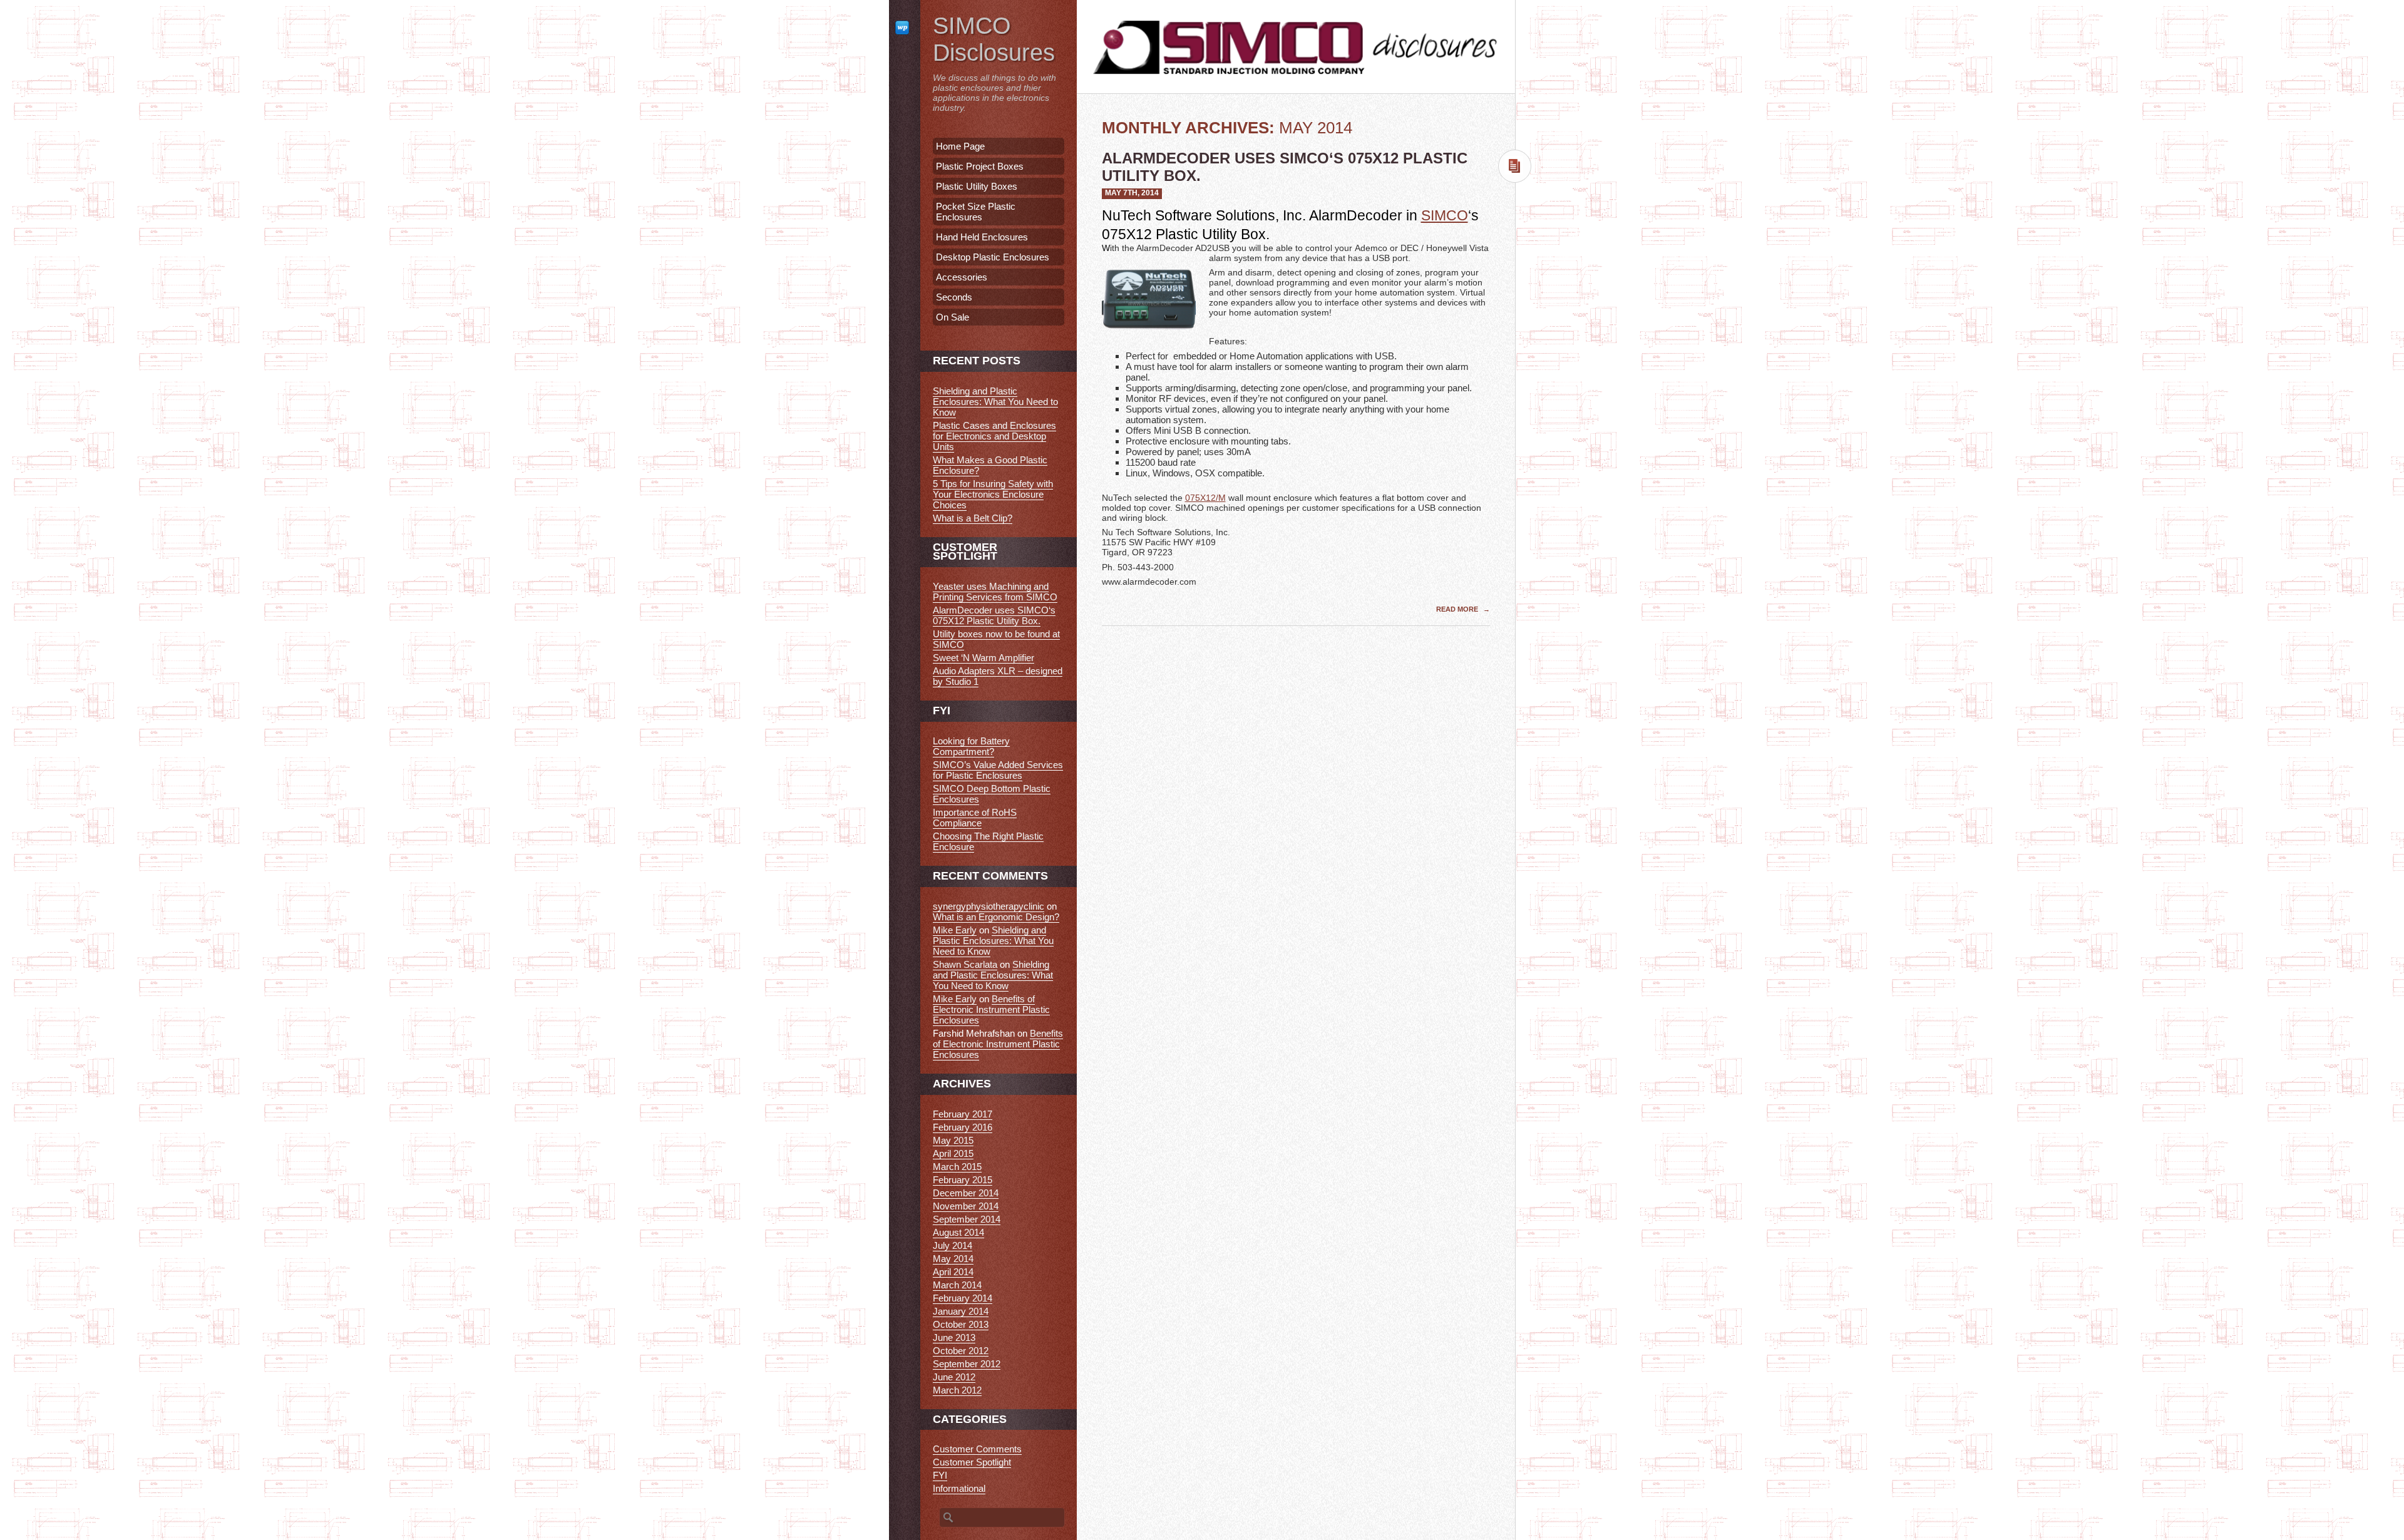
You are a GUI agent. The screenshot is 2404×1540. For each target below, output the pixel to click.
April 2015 (953, 1153)
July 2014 (953, 1245)
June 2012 (954, 1377)
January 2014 (961, 1311)
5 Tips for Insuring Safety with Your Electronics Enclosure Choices (993, 494)
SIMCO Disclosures (994, 39)
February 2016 (963, 1127)
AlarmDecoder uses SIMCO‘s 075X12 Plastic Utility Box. (994, 615)
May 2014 (953, 1259)
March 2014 (957, 1285)
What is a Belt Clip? (973, 518)
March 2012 (957, 1390)
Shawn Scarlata (965, 964)
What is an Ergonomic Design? (996, 917)
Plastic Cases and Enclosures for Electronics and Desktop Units (994, 436)
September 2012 (967, 1364)
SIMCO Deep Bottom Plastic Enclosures (992, 794)
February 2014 (963, 1298)
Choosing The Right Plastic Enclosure (988, 841)
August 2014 (958, 1232)
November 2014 (966, 1206)
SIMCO (1445, 215)
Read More (1458, 609)
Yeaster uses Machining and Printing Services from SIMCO (995, 592)
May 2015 (953, 1140)
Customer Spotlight (972, 1462)
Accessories (962, 277)
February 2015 (963, 1180)
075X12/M (1205, 498)
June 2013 (954, 1337)
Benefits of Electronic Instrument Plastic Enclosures (991, 1009)
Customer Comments (977, 1449)
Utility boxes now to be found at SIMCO (996, 639)
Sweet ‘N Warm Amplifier (984, 658)
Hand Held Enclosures (982, 237)
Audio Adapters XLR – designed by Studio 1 (998, 676)
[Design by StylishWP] (905, 27)
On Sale (953, 317)
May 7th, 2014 (1132, 193)
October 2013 (961, 1324)
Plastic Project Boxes (980, 166)
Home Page (960, 146)
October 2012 (961, 1351)
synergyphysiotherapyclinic (989, 906)
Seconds (954, 297)
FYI (940, 1475)
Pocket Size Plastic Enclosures (976, 212)
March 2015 (957, 1167)
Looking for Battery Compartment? (971, 746)
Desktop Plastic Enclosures (993, 257)
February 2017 (963, 1114)
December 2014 (966, 1193)
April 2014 (953, 1272)
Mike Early (955, 930)
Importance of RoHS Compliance (975, 818)
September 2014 (967, 1219)
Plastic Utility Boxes (977, 186)
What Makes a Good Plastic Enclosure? (990, 465)
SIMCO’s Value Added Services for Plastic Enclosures (998, 770)
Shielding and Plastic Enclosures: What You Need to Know (995, 402)
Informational (959, 1488)
